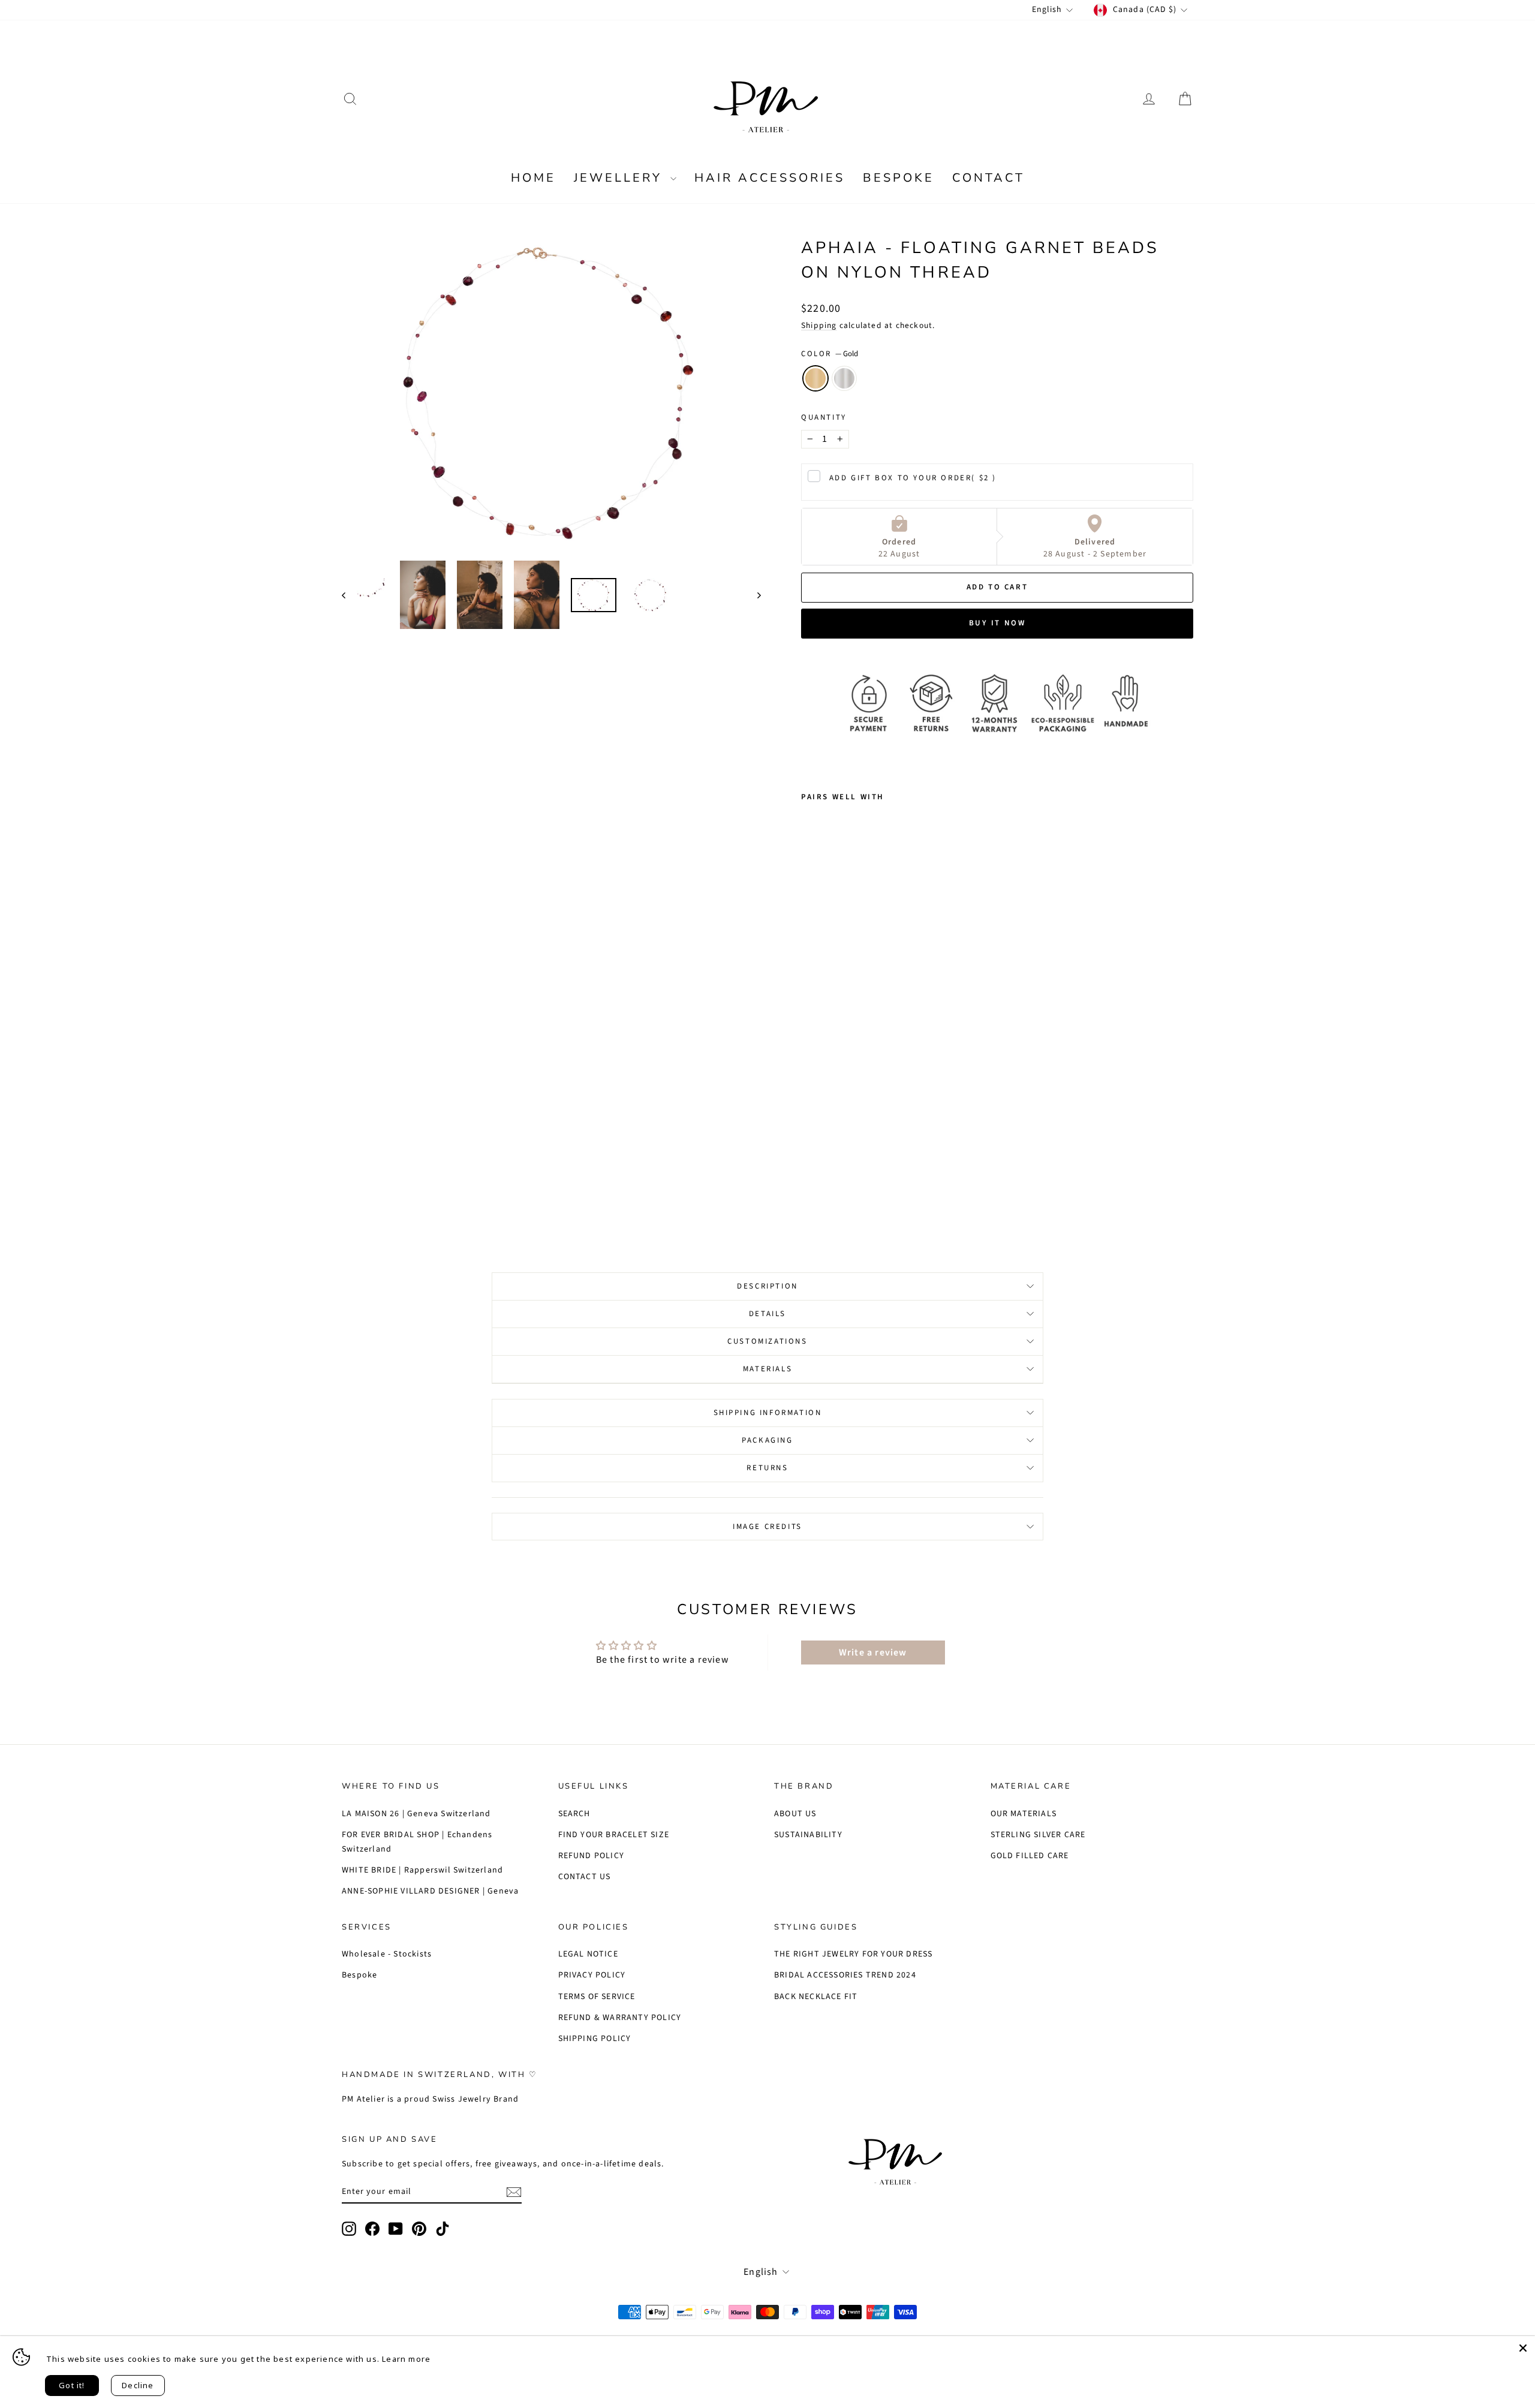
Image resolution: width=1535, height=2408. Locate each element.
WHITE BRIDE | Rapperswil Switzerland (422, 1870)
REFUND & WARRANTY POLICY (620, 2018)
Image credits (767, 1527)
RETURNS (767, 1468)
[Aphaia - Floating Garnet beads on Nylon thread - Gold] (809, 1190)
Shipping (819, 325)
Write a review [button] (873, 1653)
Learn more (406, 2359)
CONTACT (988, 178)
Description (767, 1286)
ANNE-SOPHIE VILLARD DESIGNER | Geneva (430, 1891)
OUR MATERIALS (1024, 1814)
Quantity (824, 417)
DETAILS (767, 1314)
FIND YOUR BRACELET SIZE (614, 1835)
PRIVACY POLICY (592, 1975)
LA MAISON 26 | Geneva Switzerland (416, 1814)
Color (830, 354)
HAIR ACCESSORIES (770, 178)
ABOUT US (795, 1814)
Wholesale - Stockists (387, 1954)
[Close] (1523, 2348)
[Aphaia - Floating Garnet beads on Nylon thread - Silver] (825, 1190)
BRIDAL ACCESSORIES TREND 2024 (845, 1975)
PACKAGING (767, 1440)
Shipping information (768, 1413)
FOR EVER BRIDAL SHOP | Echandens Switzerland (417, 1842)
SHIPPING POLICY (595, 2039)
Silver (844, 378)
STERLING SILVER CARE (1038, 1835)
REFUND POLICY (592, 1856)
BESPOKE (899, 178)
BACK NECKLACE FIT (816, 1997)
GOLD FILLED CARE (1030, 1856)
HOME (533, 178)
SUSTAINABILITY (808, 1835)
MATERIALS (767, 1369)
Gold (815, 378)
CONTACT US (585, 1877)
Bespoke (359, 1975)
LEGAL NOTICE (588, 1954)
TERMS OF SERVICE (597, 1997)
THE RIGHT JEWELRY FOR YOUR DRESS (853, 1954)
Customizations (767, 1341)
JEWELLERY (621, 178)
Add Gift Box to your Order (913, 478)
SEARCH (574, 1814)
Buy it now (997, 623)
